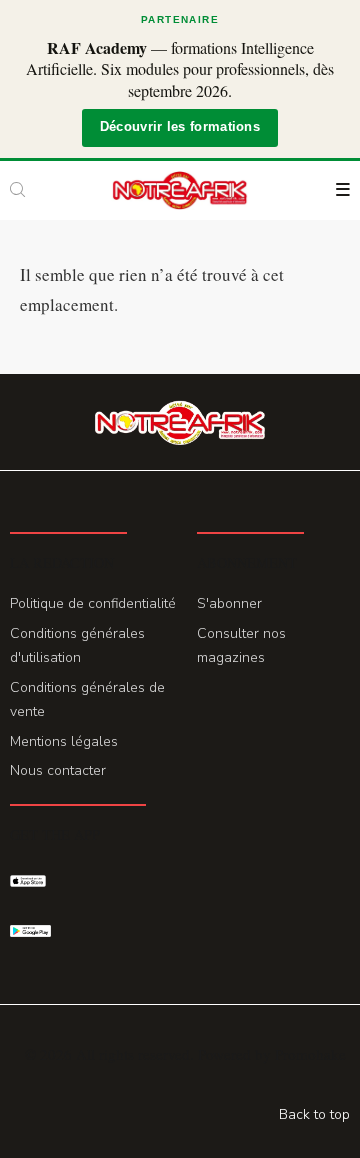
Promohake (310, 1054)
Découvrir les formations (180, 127)
